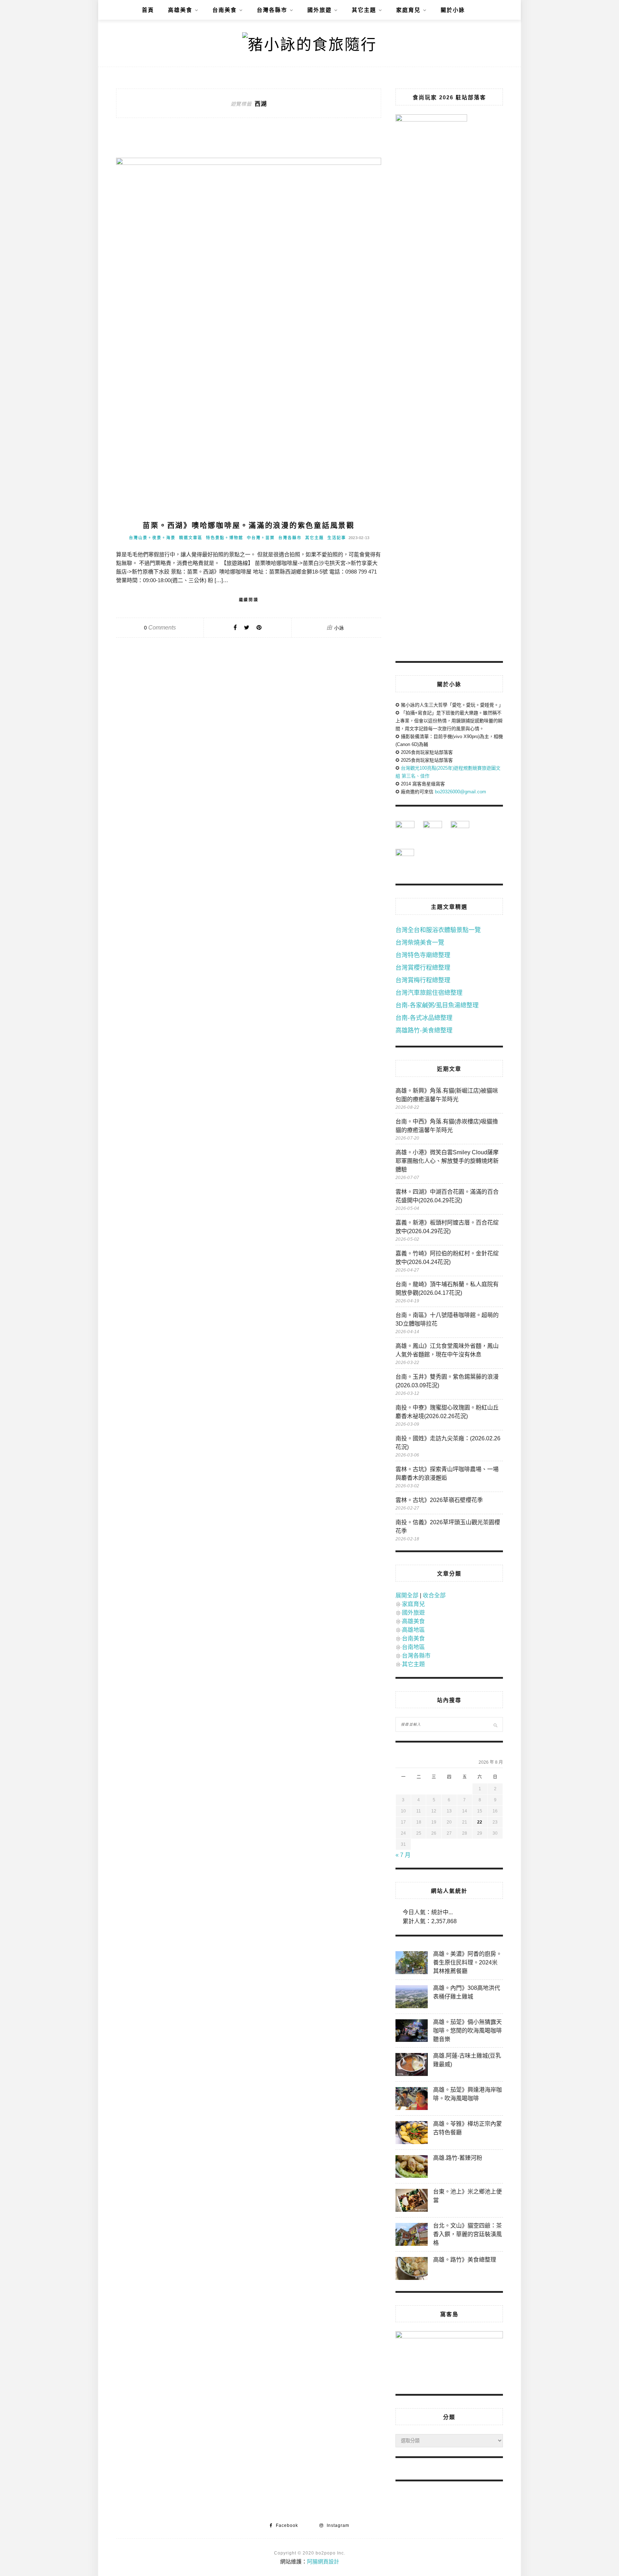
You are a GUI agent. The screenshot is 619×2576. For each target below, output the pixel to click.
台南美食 (225, 10)
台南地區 (413, 1647)
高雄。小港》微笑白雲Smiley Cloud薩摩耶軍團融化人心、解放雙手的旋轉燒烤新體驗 (447, 1161)
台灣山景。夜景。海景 (152, 538)
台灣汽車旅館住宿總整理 (429, 993)
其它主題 (364, 10)
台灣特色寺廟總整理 (423, 955)
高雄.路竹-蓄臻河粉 (458, 2158)
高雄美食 (180, 10)
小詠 (339, 628)
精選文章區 (191, 538)
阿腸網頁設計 (323, 2561)
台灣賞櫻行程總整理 (423, 968)
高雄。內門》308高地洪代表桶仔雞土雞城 (467, 1992)
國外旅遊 (320, 10)
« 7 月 (403, 1855)
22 (480, 1822)
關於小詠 (453, 10)
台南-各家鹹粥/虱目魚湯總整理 (437, 1005)
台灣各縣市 (272, 10)
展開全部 (407, 1595)
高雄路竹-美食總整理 (424, 1030)
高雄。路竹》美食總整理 (465, 2260)
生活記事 (337, 538)
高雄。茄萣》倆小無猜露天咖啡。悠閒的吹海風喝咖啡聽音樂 (467, 2031)
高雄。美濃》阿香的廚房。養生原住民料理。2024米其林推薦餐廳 (467, 1962)
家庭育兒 (408, 10)
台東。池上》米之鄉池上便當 (467, 2196)
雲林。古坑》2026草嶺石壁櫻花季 (439, 1500)
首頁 (148, 10)
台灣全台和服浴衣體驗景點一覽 (438, 930)
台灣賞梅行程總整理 (423, 980)
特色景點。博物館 (225, 538)
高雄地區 (413, 1630)
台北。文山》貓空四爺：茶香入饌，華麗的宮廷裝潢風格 (467, 2234)
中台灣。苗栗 (261, 538)
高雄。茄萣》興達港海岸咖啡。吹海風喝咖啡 (467, 2094)
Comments (160, 628)
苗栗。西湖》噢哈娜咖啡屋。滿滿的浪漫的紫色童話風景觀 (249, 526)
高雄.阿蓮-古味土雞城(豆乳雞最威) (467, 2060)
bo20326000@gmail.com (460, 792)
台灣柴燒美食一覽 (420, 943)
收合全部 (434, 1595)
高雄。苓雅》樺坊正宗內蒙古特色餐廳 (467, 2128)
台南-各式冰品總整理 (424, 1018)
